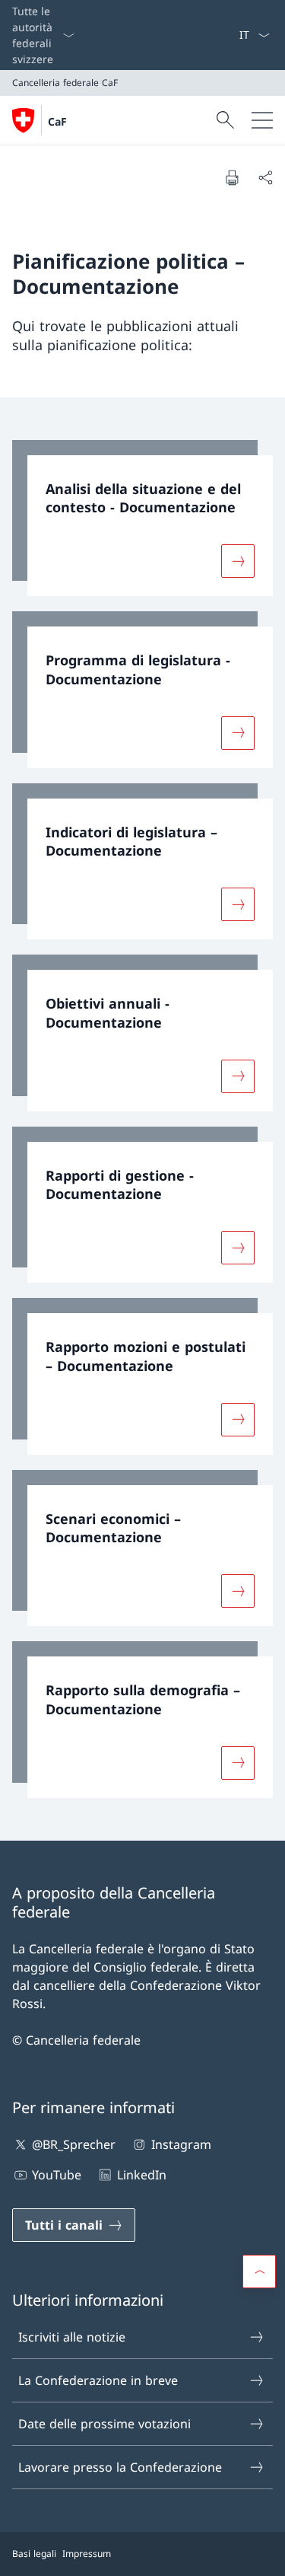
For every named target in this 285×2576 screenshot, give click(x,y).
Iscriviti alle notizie (72, 2337)
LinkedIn (141, 2175)
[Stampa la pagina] (232, 177)
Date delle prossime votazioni (104, 2424)
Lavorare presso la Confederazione (120, 2467)
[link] (142, 518)
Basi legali (34, 2554)
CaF (57, 121)
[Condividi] (265, 177)
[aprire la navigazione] (262, 120)
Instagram (181, 2144)
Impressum (87, 2554)
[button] (259, 2272)
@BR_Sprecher (74, 2144)
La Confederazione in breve (98, 2380)
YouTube (57, 2175)
